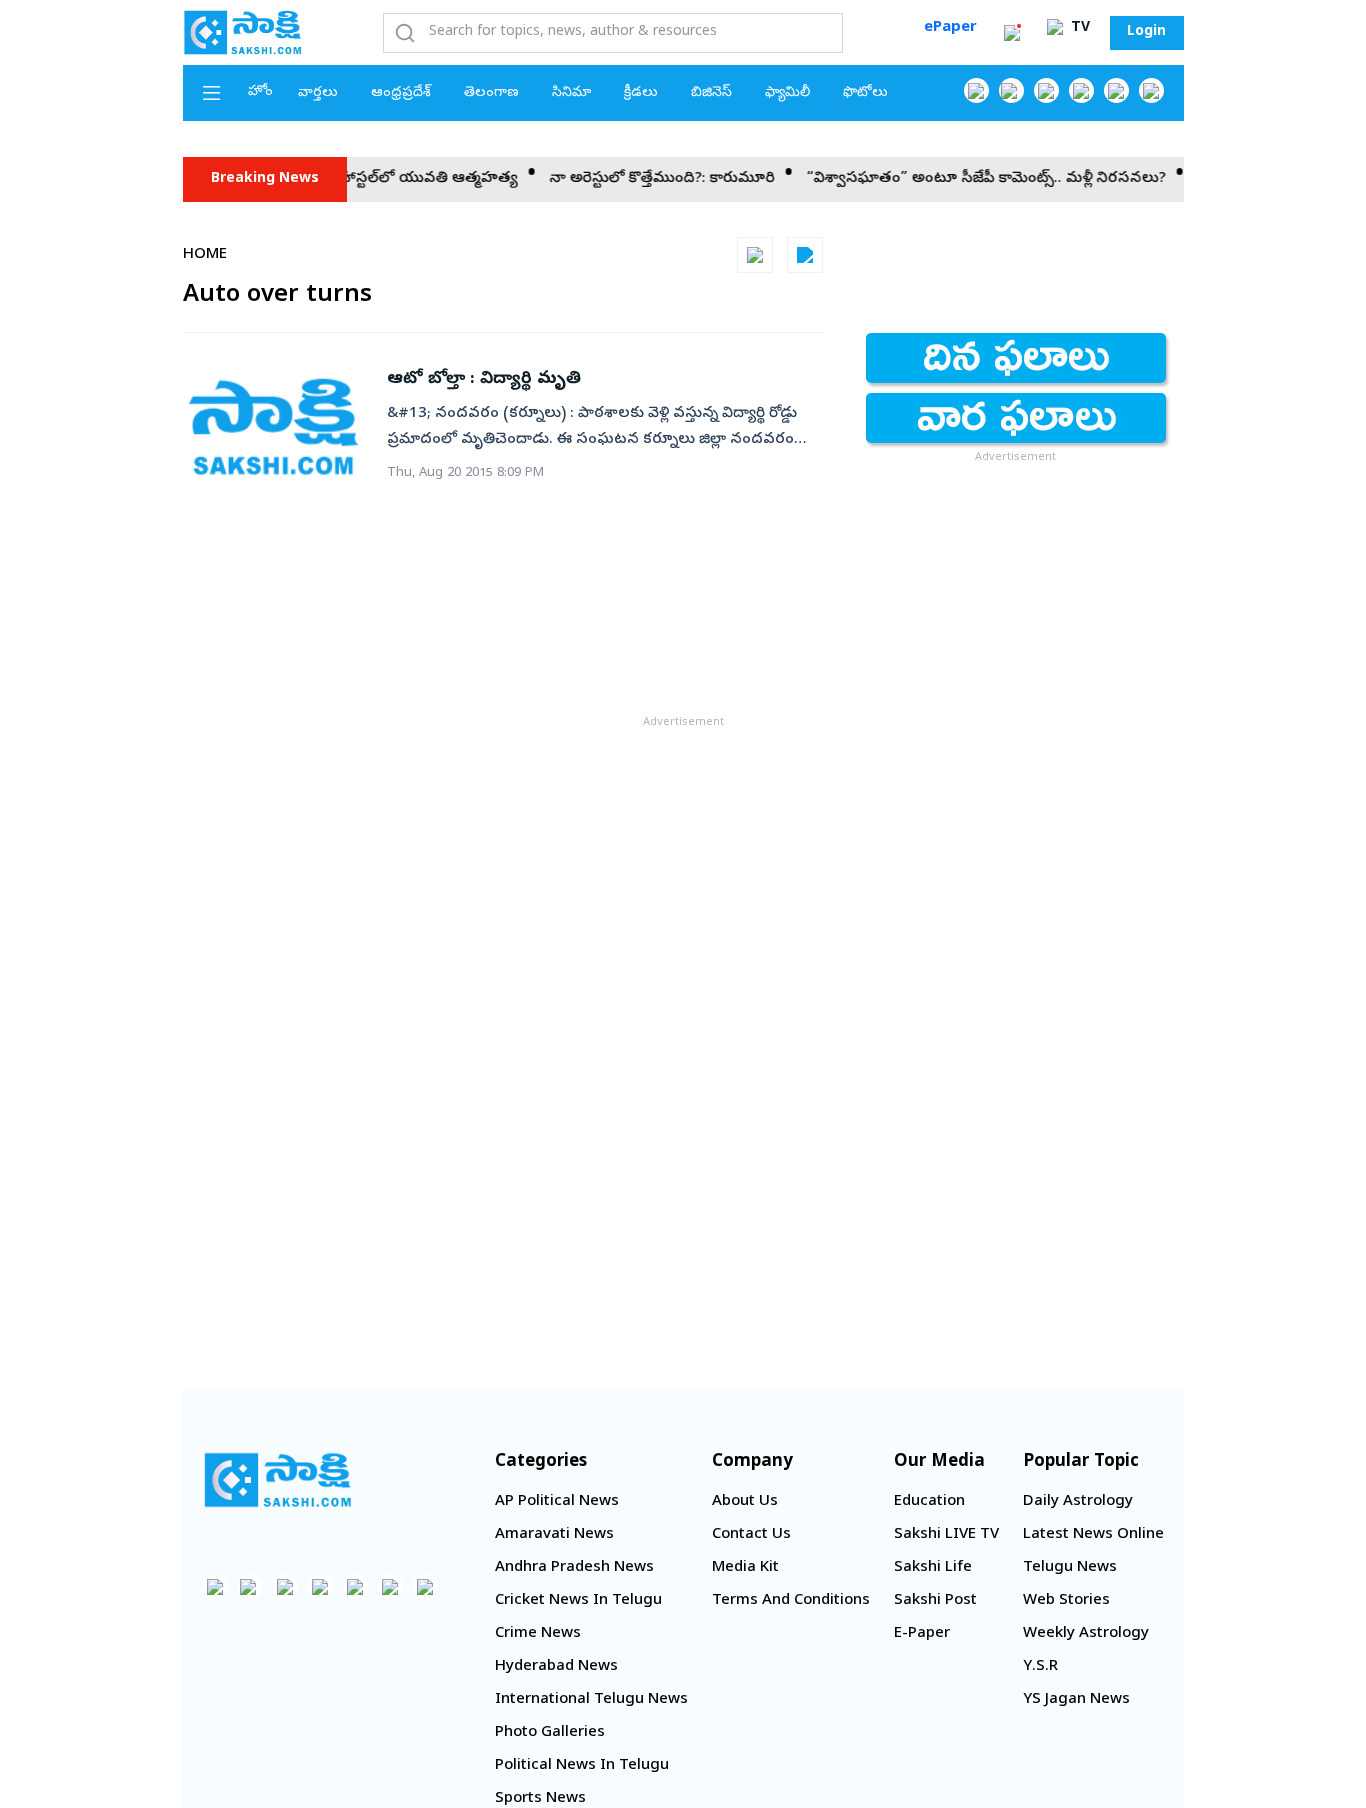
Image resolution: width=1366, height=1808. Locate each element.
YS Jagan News (1076, 1700)
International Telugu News (591, 1700)
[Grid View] (755, 255)
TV (1078, 28)
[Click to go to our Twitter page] (1046, 90)
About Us (745, 1502)
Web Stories (1066, 1601)
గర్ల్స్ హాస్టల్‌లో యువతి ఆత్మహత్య (391, 179)
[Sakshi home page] (278, 1480)
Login (1146, 32)
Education (929, 1502)
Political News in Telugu (582, 1766)
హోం (260, 92)
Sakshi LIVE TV (946, 1535)
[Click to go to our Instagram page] (1081, 90)
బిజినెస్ (711, 93)
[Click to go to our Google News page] (1151, 90)
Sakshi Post (935, 1601)
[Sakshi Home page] (243, 32)
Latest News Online (1093, 1535)
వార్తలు (318, 93)
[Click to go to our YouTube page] (1116, 90)
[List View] (805, 255)
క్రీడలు (641, 93)
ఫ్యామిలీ (787, 93)
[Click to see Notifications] (1012, 33)
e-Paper (922, 1634)
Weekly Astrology (1086, 1634)
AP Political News (557, 1502)
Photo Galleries (550, 1733)
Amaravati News (554, 1535)
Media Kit (745, 1568)
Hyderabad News (556, 1667)
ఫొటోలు (865, 93)
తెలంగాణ (491, 93)
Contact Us (751, 1535)
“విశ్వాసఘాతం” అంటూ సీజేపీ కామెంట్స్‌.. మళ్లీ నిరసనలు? (964, 179)
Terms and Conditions (791, 1601)
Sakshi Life (933, 1568)
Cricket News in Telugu (578, 1601)
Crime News (538, 1634)
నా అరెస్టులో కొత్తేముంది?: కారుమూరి (640, 179)
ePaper (950, 28)
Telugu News (1070, 1568)
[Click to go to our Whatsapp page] (1011, 90)
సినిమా (571, 93)
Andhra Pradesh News (574, 1568)
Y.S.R (1040, 1667)
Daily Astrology (1078, 1502)
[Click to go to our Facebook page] (976, 90)
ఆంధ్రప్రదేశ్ (401, 93)
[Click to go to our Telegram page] (390, 1586)
